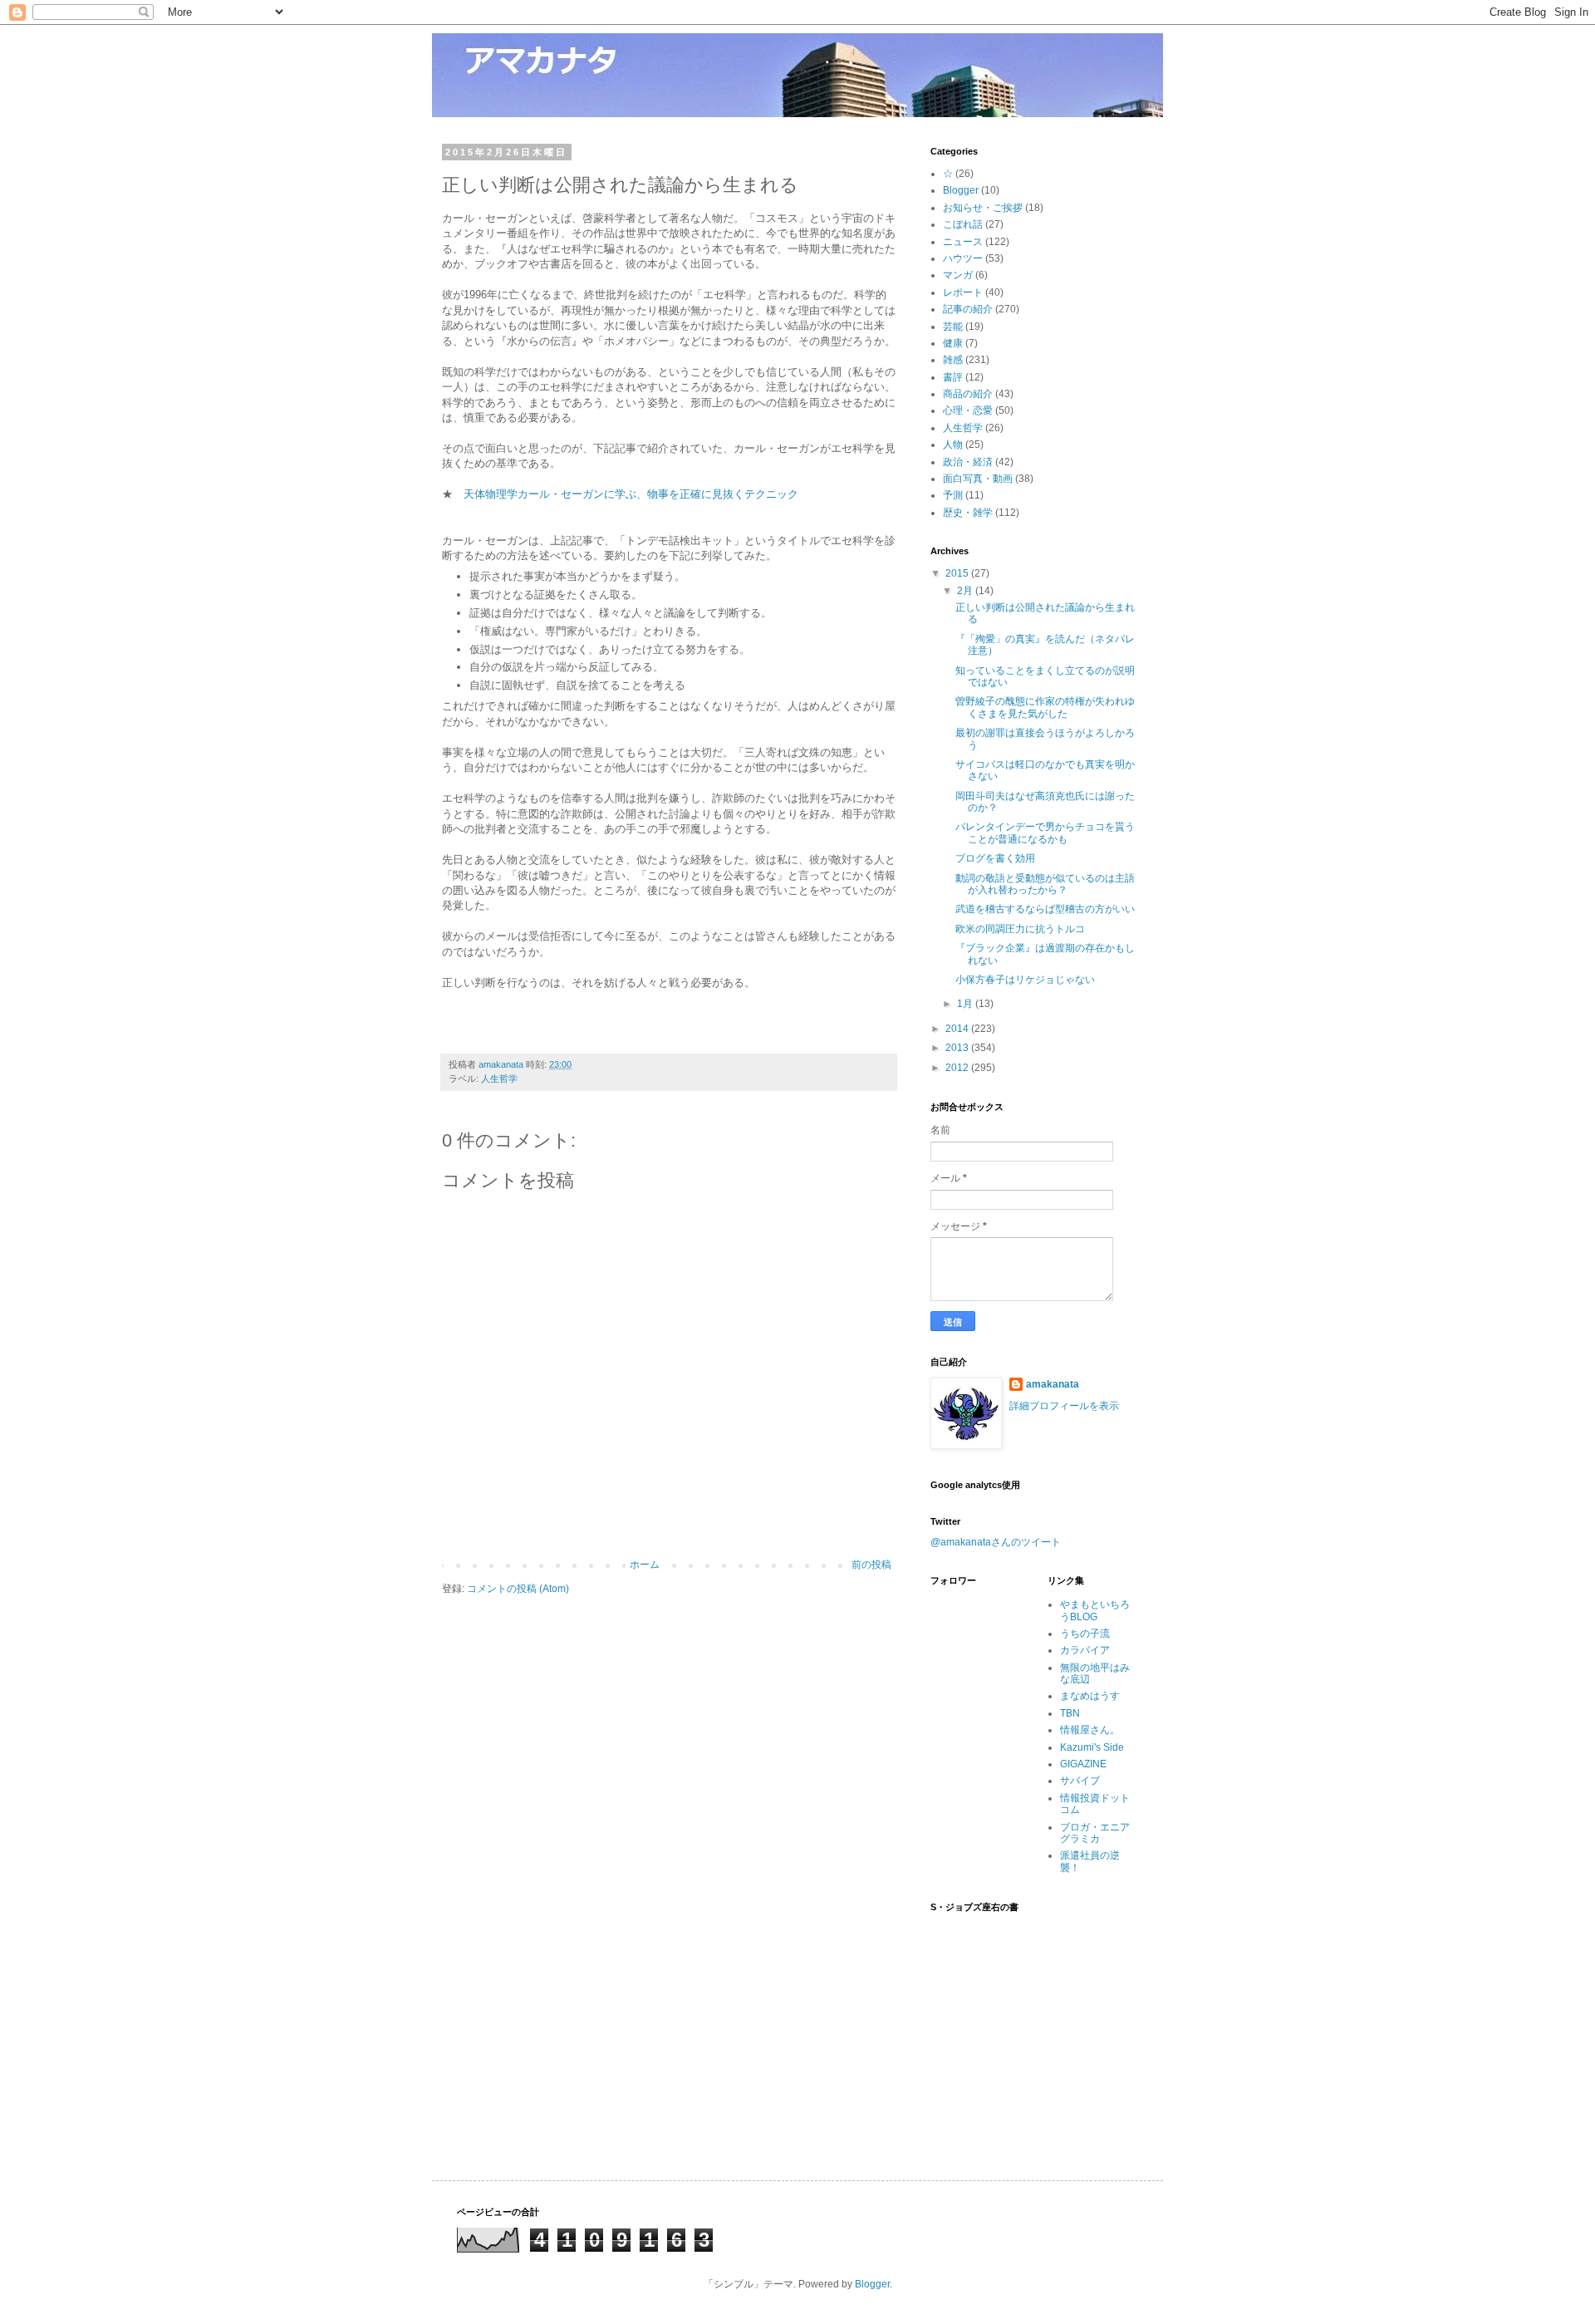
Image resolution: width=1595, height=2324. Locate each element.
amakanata (1053, 1384)
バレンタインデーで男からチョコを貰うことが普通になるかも (1045, 833)
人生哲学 (499, 1078)
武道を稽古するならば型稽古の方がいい (1045, 909)
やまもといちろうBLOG (1095, 1610)
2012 (958, 1068)
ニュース (963, 242)
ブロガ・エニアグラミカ (1095, 1833)
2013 (958, 1048)
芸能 (953, 327)
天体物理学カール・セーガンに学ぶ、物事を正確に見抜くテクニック (631, 494)
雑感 (953, 360)
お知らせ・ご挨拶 (983, 208)
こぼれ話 (963, 224)
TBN (1070, 1713)
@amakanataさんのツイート (996, 1542)
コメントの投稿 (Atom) (518, 1589)
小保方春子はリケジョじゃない (1025, 980)
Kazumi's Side (1092, 1747)
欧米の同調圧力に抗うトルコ (1020, 929)
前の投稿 (871, 1565)
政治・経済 (968, 462)
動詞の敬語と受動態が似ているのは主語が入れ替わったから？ (1045, 884)
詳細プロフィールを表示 (1064, 1406)
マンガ (958, 275)
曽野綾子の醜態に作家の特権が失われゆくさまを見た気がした (1045, 707)
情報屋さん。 (1090, 1730)
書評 (953, 377)
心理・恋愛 (968, 410)
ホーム (645, 1565)
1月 (966, 1004)
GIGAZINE (1083, 1764)
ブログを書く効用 (995, 858)
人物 (953, 445)
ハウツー (963, 258)
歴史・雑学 (968, 513)
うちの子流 (1085, 1634)
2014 (958, 1029)
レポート (963, 292)
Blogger (961, 190)
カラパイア (1085, 1650)
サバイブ (1080, 1781)
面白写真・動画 (978, 479)
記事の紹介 (968, 309)
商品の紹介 (968, 394)
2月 (966, 591)
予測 (953, 495)
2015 (958, 573)
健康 (953, 343)
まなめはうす (1090, 1696)
